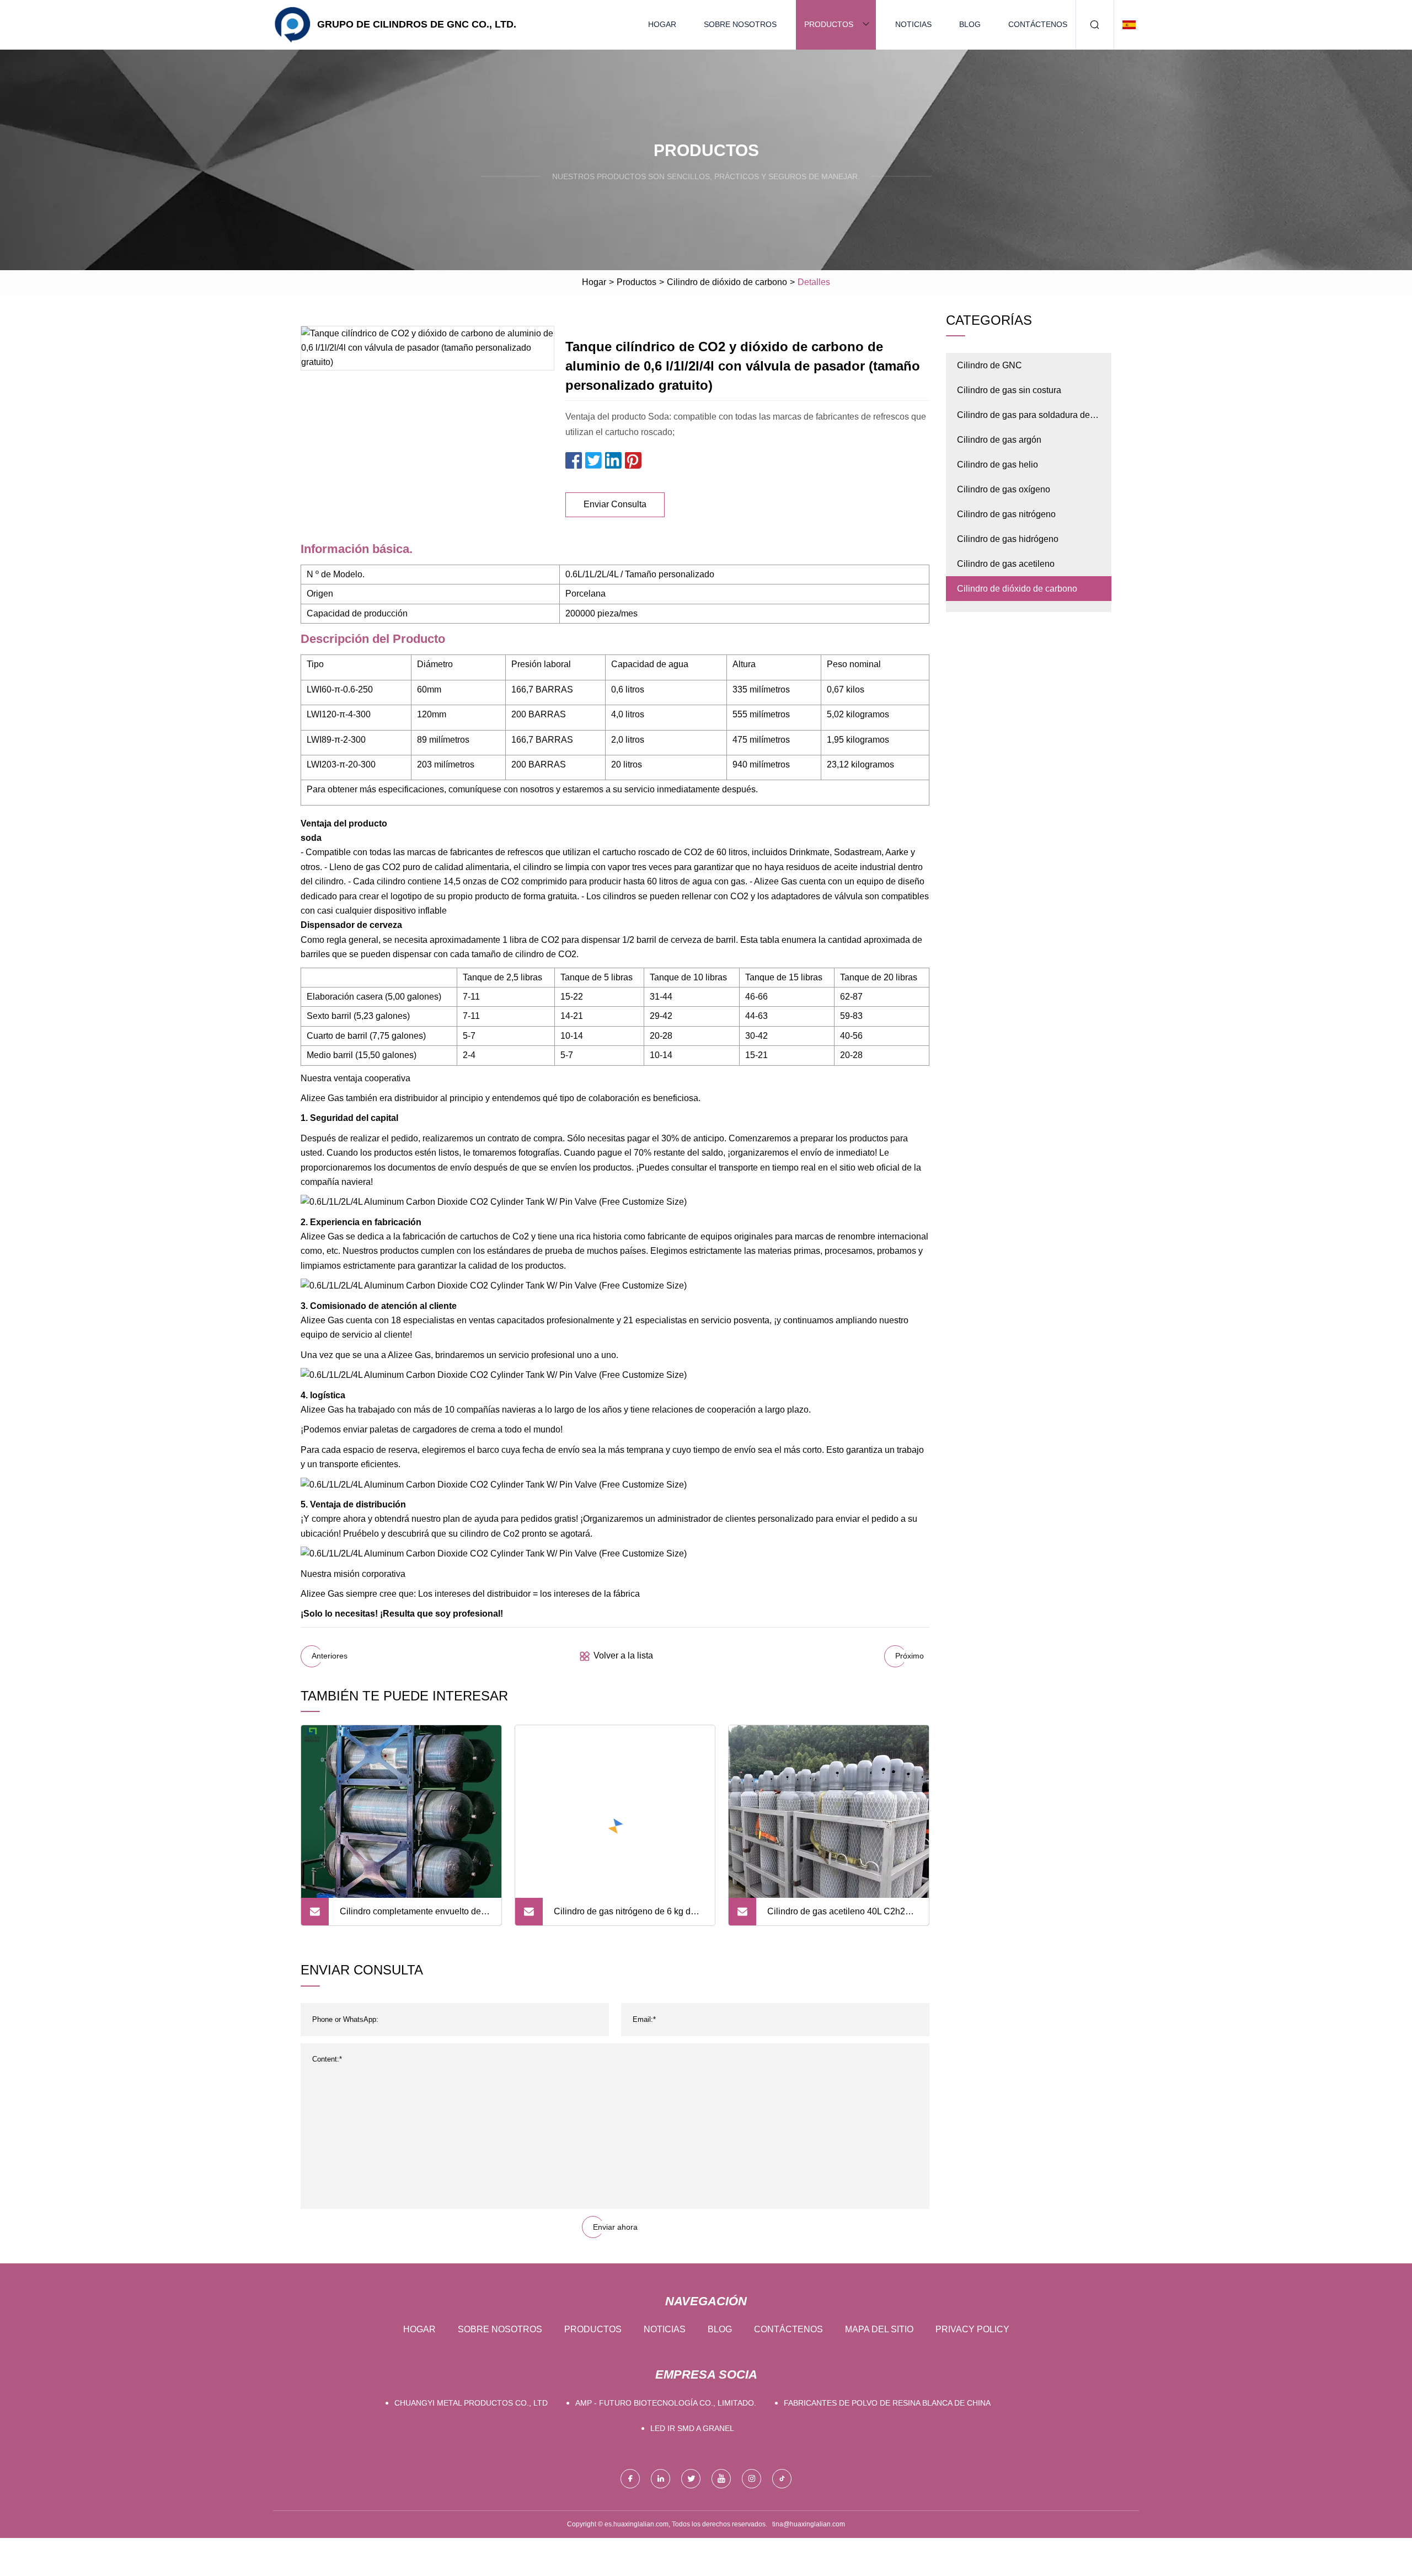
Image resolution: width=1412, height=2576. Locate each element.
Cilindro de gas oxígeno (1004, 489)
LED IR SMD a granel (692, 2428)
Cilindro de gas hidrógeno (1008, 539)
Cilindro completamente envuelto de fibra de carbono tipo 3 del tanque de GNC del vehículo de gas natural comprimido (411, 1916)
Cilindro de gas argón (999, 440)
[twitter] (691, 2479)
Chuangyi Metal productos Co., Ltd (471, 2403)
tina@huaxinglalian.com (809, 2524)
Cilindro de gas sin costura (1009, 390)
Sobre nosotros (740, 24)
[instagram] (752, 2479)
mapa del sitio (879, 2329)
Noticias (913, 24)
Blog (970, 24)
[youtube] (721, 2479)
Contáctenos (1038, 24)
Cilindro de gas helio (998, 465)
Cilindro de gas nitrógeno (1006, 514)
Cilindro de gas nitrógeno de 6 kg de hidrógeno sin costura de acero (625, 1916)
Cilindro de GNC (990, 365)
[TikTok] (782, 2479)
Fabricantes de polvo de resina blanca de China (887, 2403)
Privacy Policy (972, 2329)
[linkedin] (660, 2479)
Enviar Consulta (615, 504)
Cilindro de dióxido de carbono (727, 282)
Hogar (662, 24)
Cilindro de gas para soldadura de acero (1023, 419)
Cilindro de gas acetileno (1006, 564)
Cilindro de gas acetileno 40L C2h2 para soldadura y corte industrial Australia (836, 1916)
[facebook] (630, 2479)
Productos (829, 24)
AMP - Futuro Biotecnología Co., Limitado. (666, 2403)
